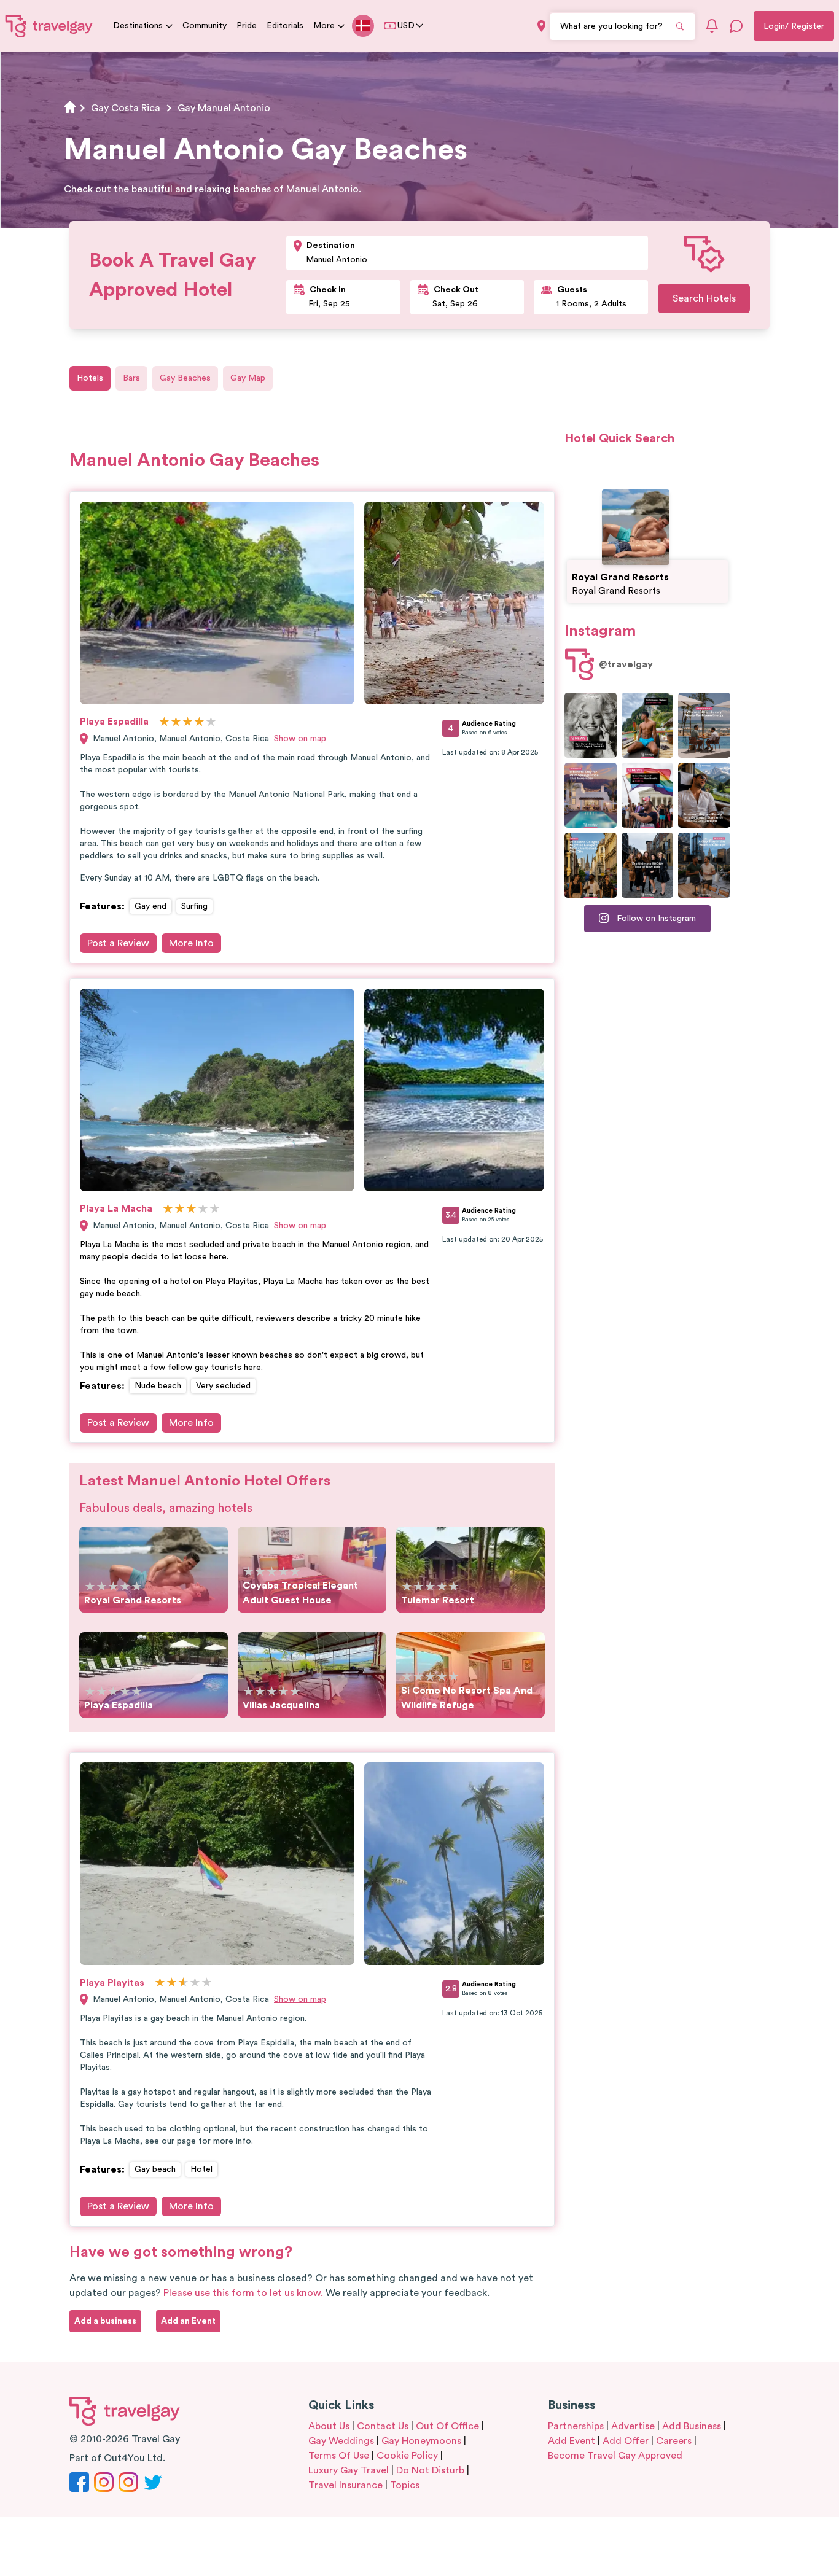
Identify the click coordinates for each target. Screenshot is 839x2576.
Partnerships (576, 2426)
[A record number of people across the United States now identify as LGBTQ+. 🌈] (648, 795)
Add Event (572, 2441)
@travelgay (626, 664)
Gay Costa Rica (126, 108)
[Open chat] (736, 26)
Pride (247, 26)
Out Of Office (447, 2426)
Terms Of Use (339, 2456)
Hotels (90, 378)
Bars (131, 378)
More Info (191, 943)
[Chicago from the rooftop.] (704, 865)
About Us (329, 2426)
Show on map (300, 739)
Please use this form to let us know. (243, 2293)
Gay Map (248, 378)
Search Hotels (704, 298)
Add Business (692, 2426)
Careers (674, 2441)
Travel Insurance (345, 2485)
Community (205, 26)
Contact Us (383, 2426)
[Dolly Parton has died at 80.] (591, 725)
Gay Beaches (185, 378)
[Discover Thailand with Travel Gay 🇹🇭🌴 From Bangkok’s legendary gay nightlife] (648, 725)
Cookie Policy (407, 2456)
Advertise (633, 2426)
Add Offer (626, 2441)
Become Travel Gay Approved (615, 2456)
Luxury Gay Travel (349, 2470)
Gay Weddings (341, 2441)
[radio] (164, 722)
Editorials (285, 26)
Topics (405, 2485)
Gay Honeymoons (421, 2441)
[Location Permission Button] (541, 26)
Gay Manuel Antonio (224, 108)
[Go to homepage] (49, 26)
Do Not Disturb (430, 2470)
